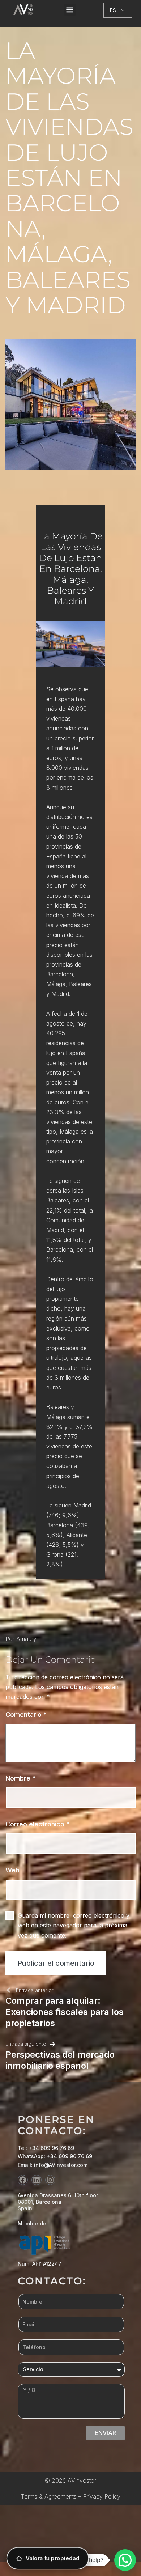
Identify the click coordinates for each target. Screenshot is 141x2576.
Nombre (20, 1778)
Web (12, 1870)
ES (113, 10)
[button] (70, 10)
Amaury (26, 1639)
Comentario (26, 1714)
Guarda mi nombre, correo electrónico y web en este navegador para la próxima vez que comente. (74, 1925)
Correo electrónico (37, 1824)
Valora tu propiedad (53, 2558)
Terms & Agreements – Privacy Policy (70, 2496)
